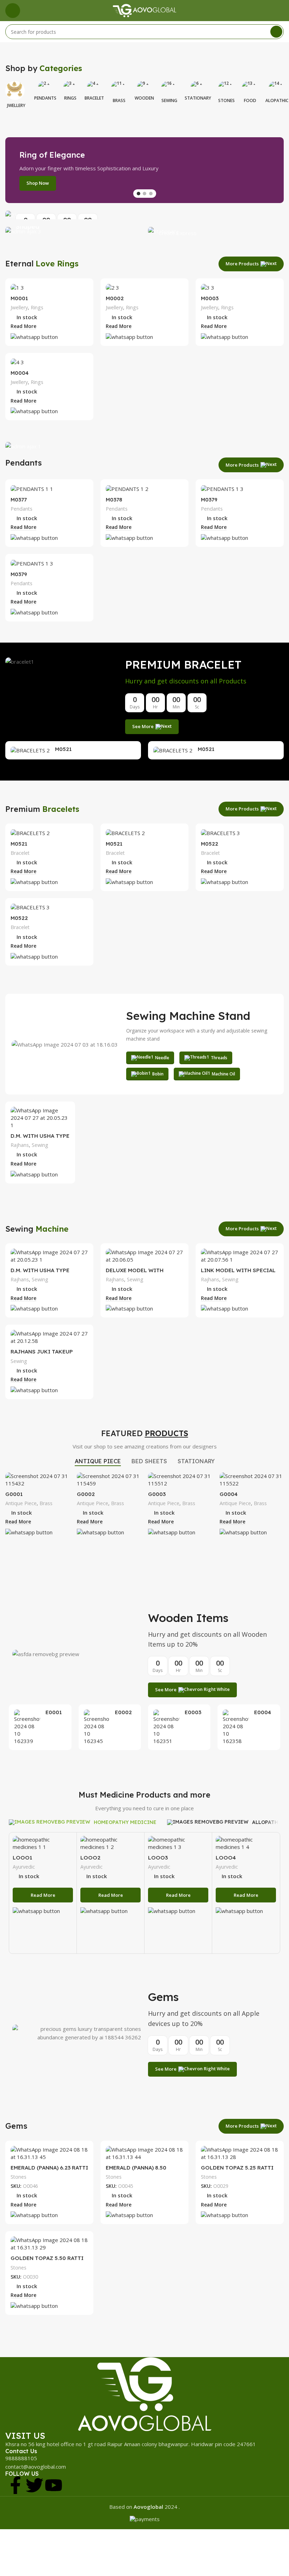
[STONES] (226, 88)
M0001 (19, 298)
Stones (19, 2177)
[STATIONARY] (198, 88)
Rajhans (20, 1145)
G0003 (157, 1494)
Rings (37, 307)
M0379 (209, 500)
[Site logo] (144, 10)
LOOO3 (158, 1858)
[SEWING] (169, 88)
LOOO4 (226, 1858)
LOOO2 (90, 1858)
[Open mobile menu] (13, 11)
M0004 (20, 373)
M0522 (210, 844)
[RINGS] (70, 88)
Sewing (40, 1145)
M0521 (63, 749)
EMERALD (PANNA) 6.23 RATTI (49, 2168)
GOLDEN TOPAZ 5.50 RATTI (47, 2258)
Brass (46, 1503)
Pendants (21, 509)
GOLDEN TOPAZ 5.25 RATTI (237, 2168)
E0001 (54, 1712)
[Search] (276, 32)
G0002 (86, 1494)
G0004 (229, 1494)
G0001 (14, 1494)
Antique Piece (21, 1503)
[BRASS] (119, 88)
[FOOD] (250, 88)
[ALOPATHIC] (277, 88)
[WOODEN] (144, 88)
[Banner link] (144, 215)
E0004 (263, 1712)
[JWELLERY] (16, 88)
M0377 (19, 500)
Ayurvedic (24, 1867)
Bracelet (20, 853)
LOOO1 (22, 1858)
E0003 (193, 1712)
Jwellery (19, 307)
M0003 (210, 298)
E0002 (123, 1712)
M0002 (115, 298)
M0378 (114, 500)
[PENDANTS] (45, 88)
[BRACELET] (94, 88)
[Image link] (145, 2393)
